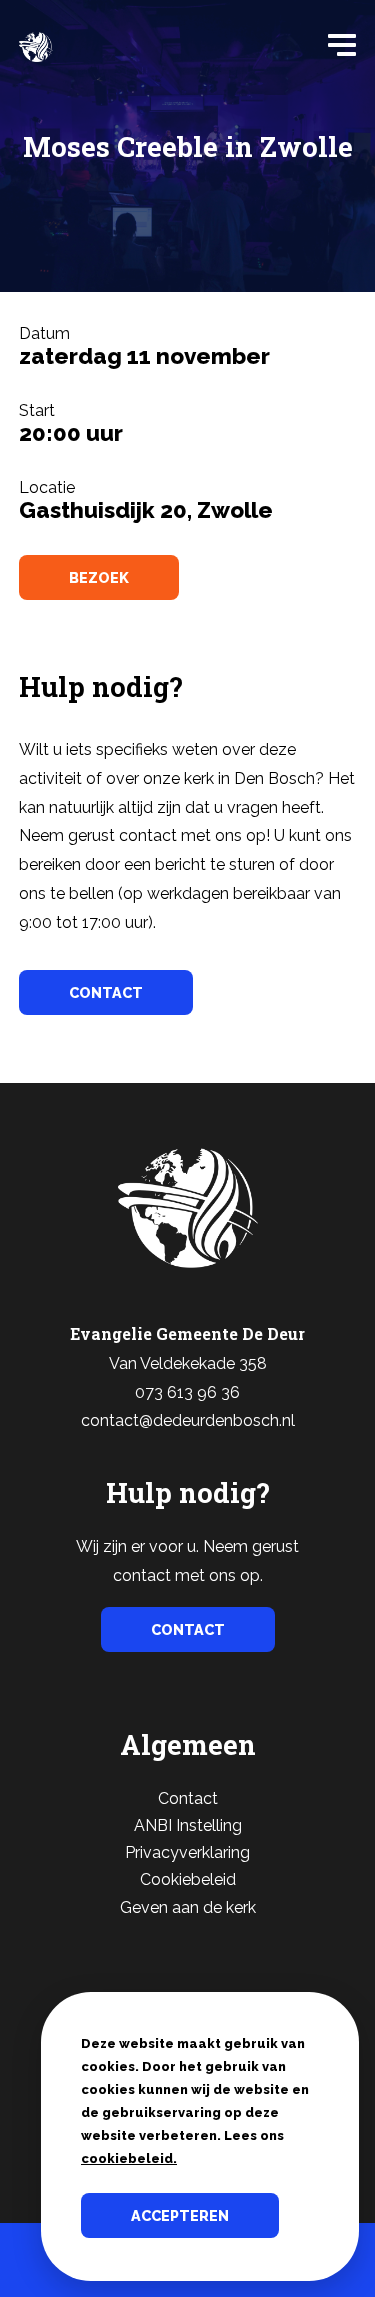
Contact (188, 1798)
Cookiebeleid (188, 1879)
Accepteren (180, 2215)
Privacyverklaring (187, 1852)
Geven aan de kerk (188, 1907)
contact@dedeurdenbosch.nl (188, 1420)
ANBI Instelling (188, 1825)
